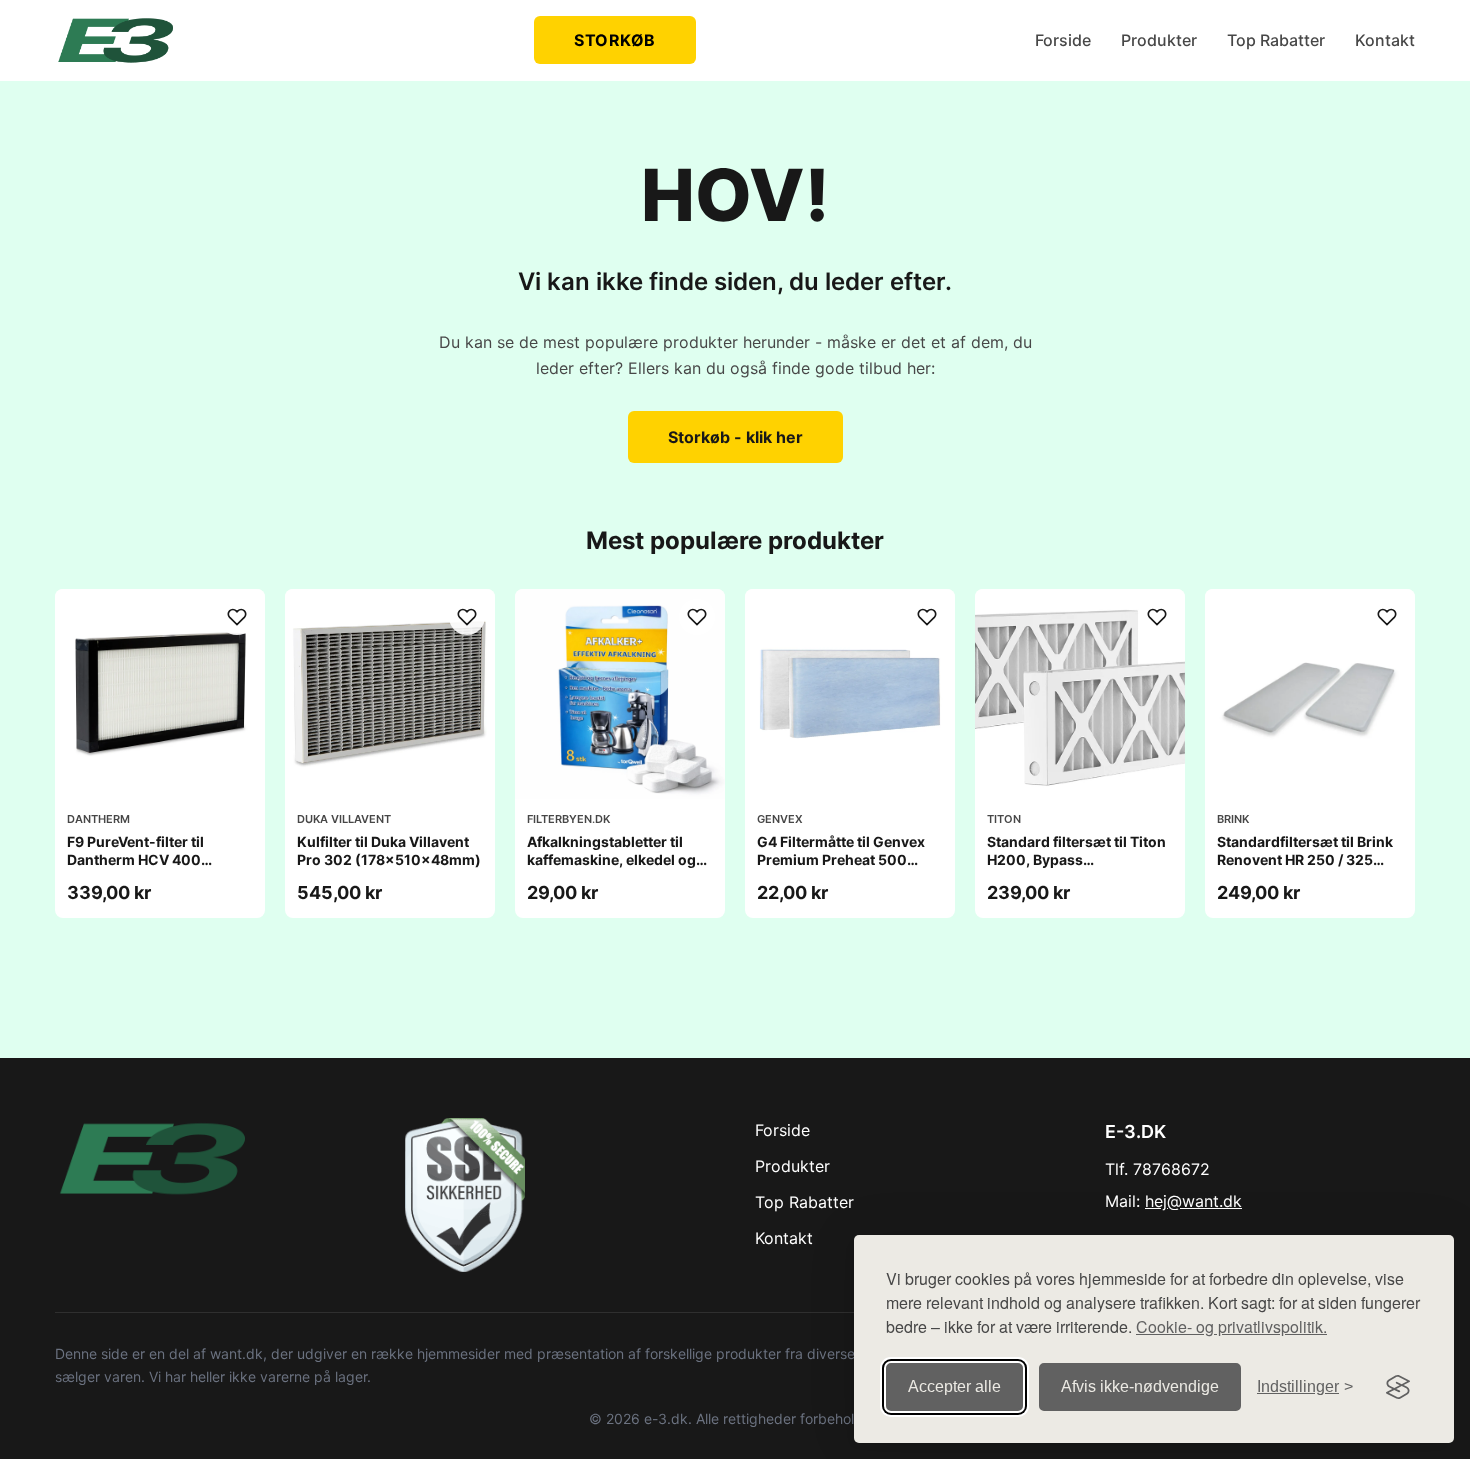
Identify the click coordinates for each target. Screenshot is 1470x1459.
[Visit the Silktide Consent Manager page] (1398, 1387)
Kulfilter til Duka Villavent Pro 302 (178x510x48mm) (389, 850)
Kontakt (1385, 40)
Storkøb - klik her (735, 437)
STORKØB (615, 40)
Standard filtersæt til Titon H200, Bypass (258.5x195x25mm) (1076, 859)
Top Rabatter (1276, 40)
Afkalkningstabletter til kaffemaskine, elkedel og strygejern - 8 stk (611, 859)
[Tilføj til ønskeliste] (237, 617)
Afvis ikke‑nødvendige (1140, 1386)
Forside (1063, 40)
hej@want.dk (1193, 1201)
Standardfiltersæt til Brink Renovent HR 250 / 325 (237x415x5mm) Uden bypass (1305, 869)
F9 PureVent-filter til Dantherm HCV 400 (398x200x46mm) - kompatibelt (138, 869)
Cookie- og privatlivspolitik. (1231, 1326)
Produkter (1159, 40)
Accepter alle (954, 1386)
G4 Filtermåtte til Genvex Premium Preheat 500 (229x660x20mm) (841, 859)
